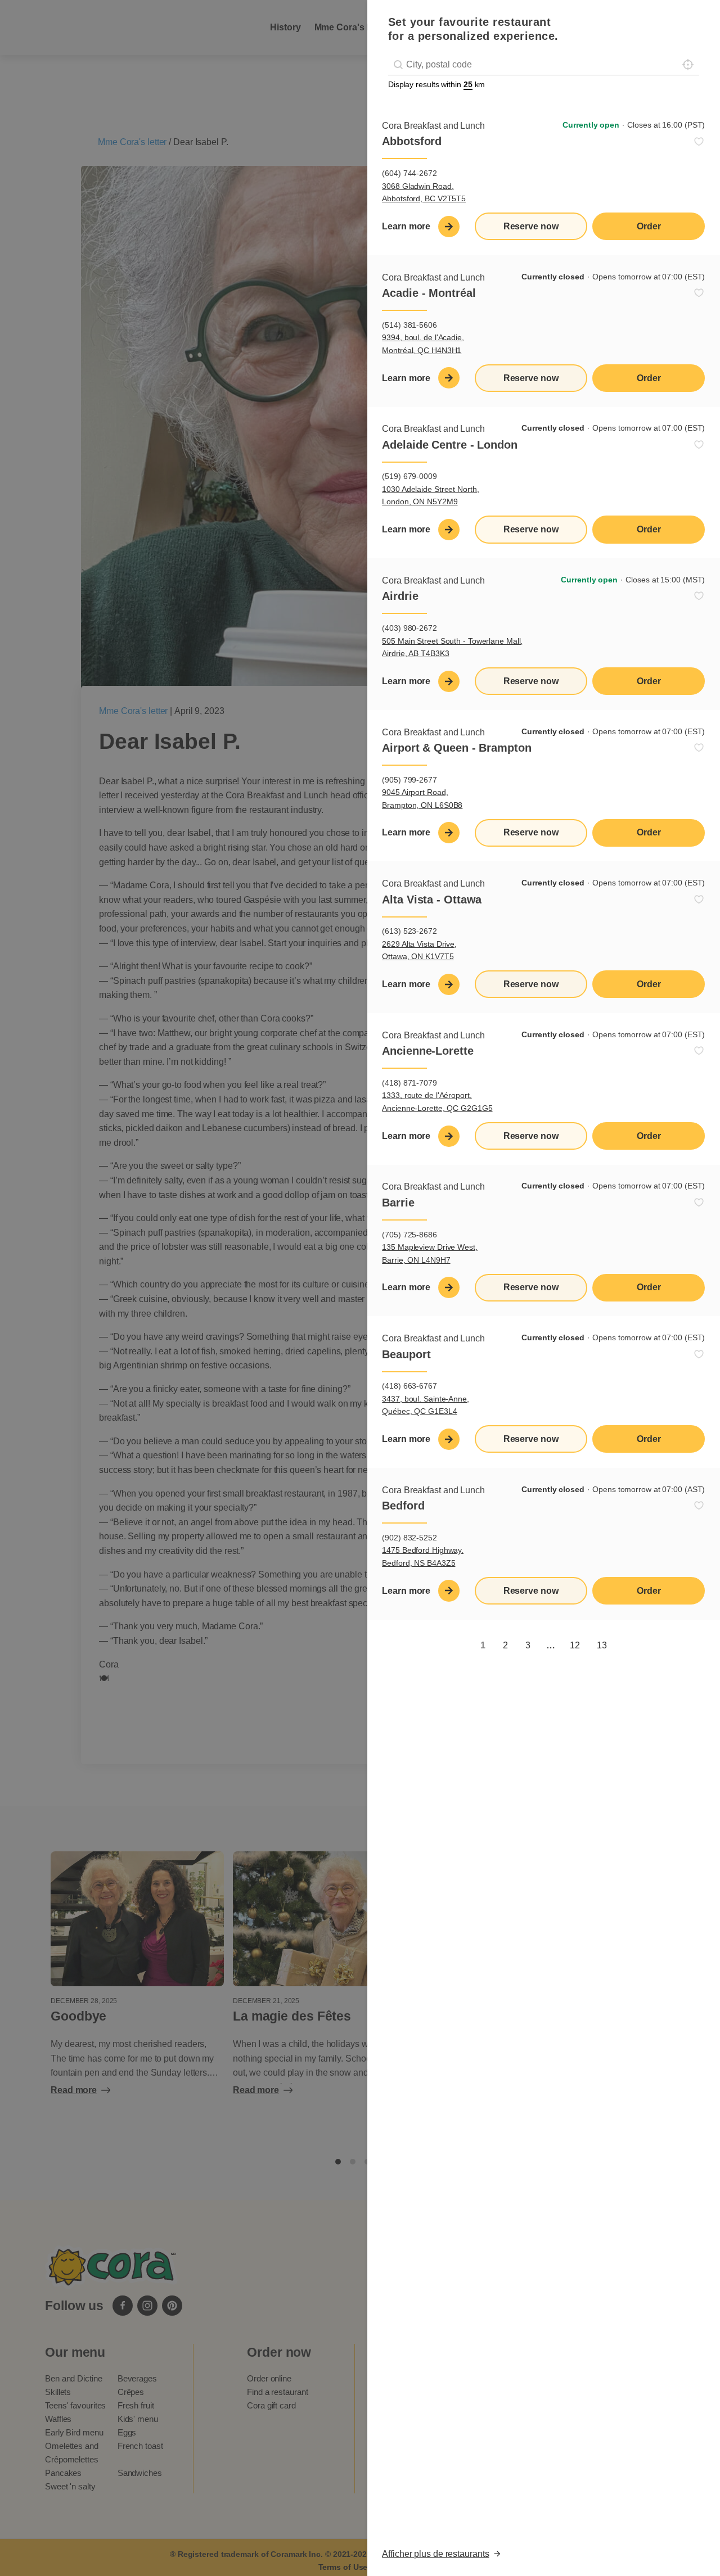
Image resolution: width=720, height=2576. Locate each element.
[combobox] (544, 65)
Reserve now (531, 226)
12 (575, 1645)
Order (649, 226)
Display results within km (436, 84)
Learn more (406, 226)
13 (602, 1645)
